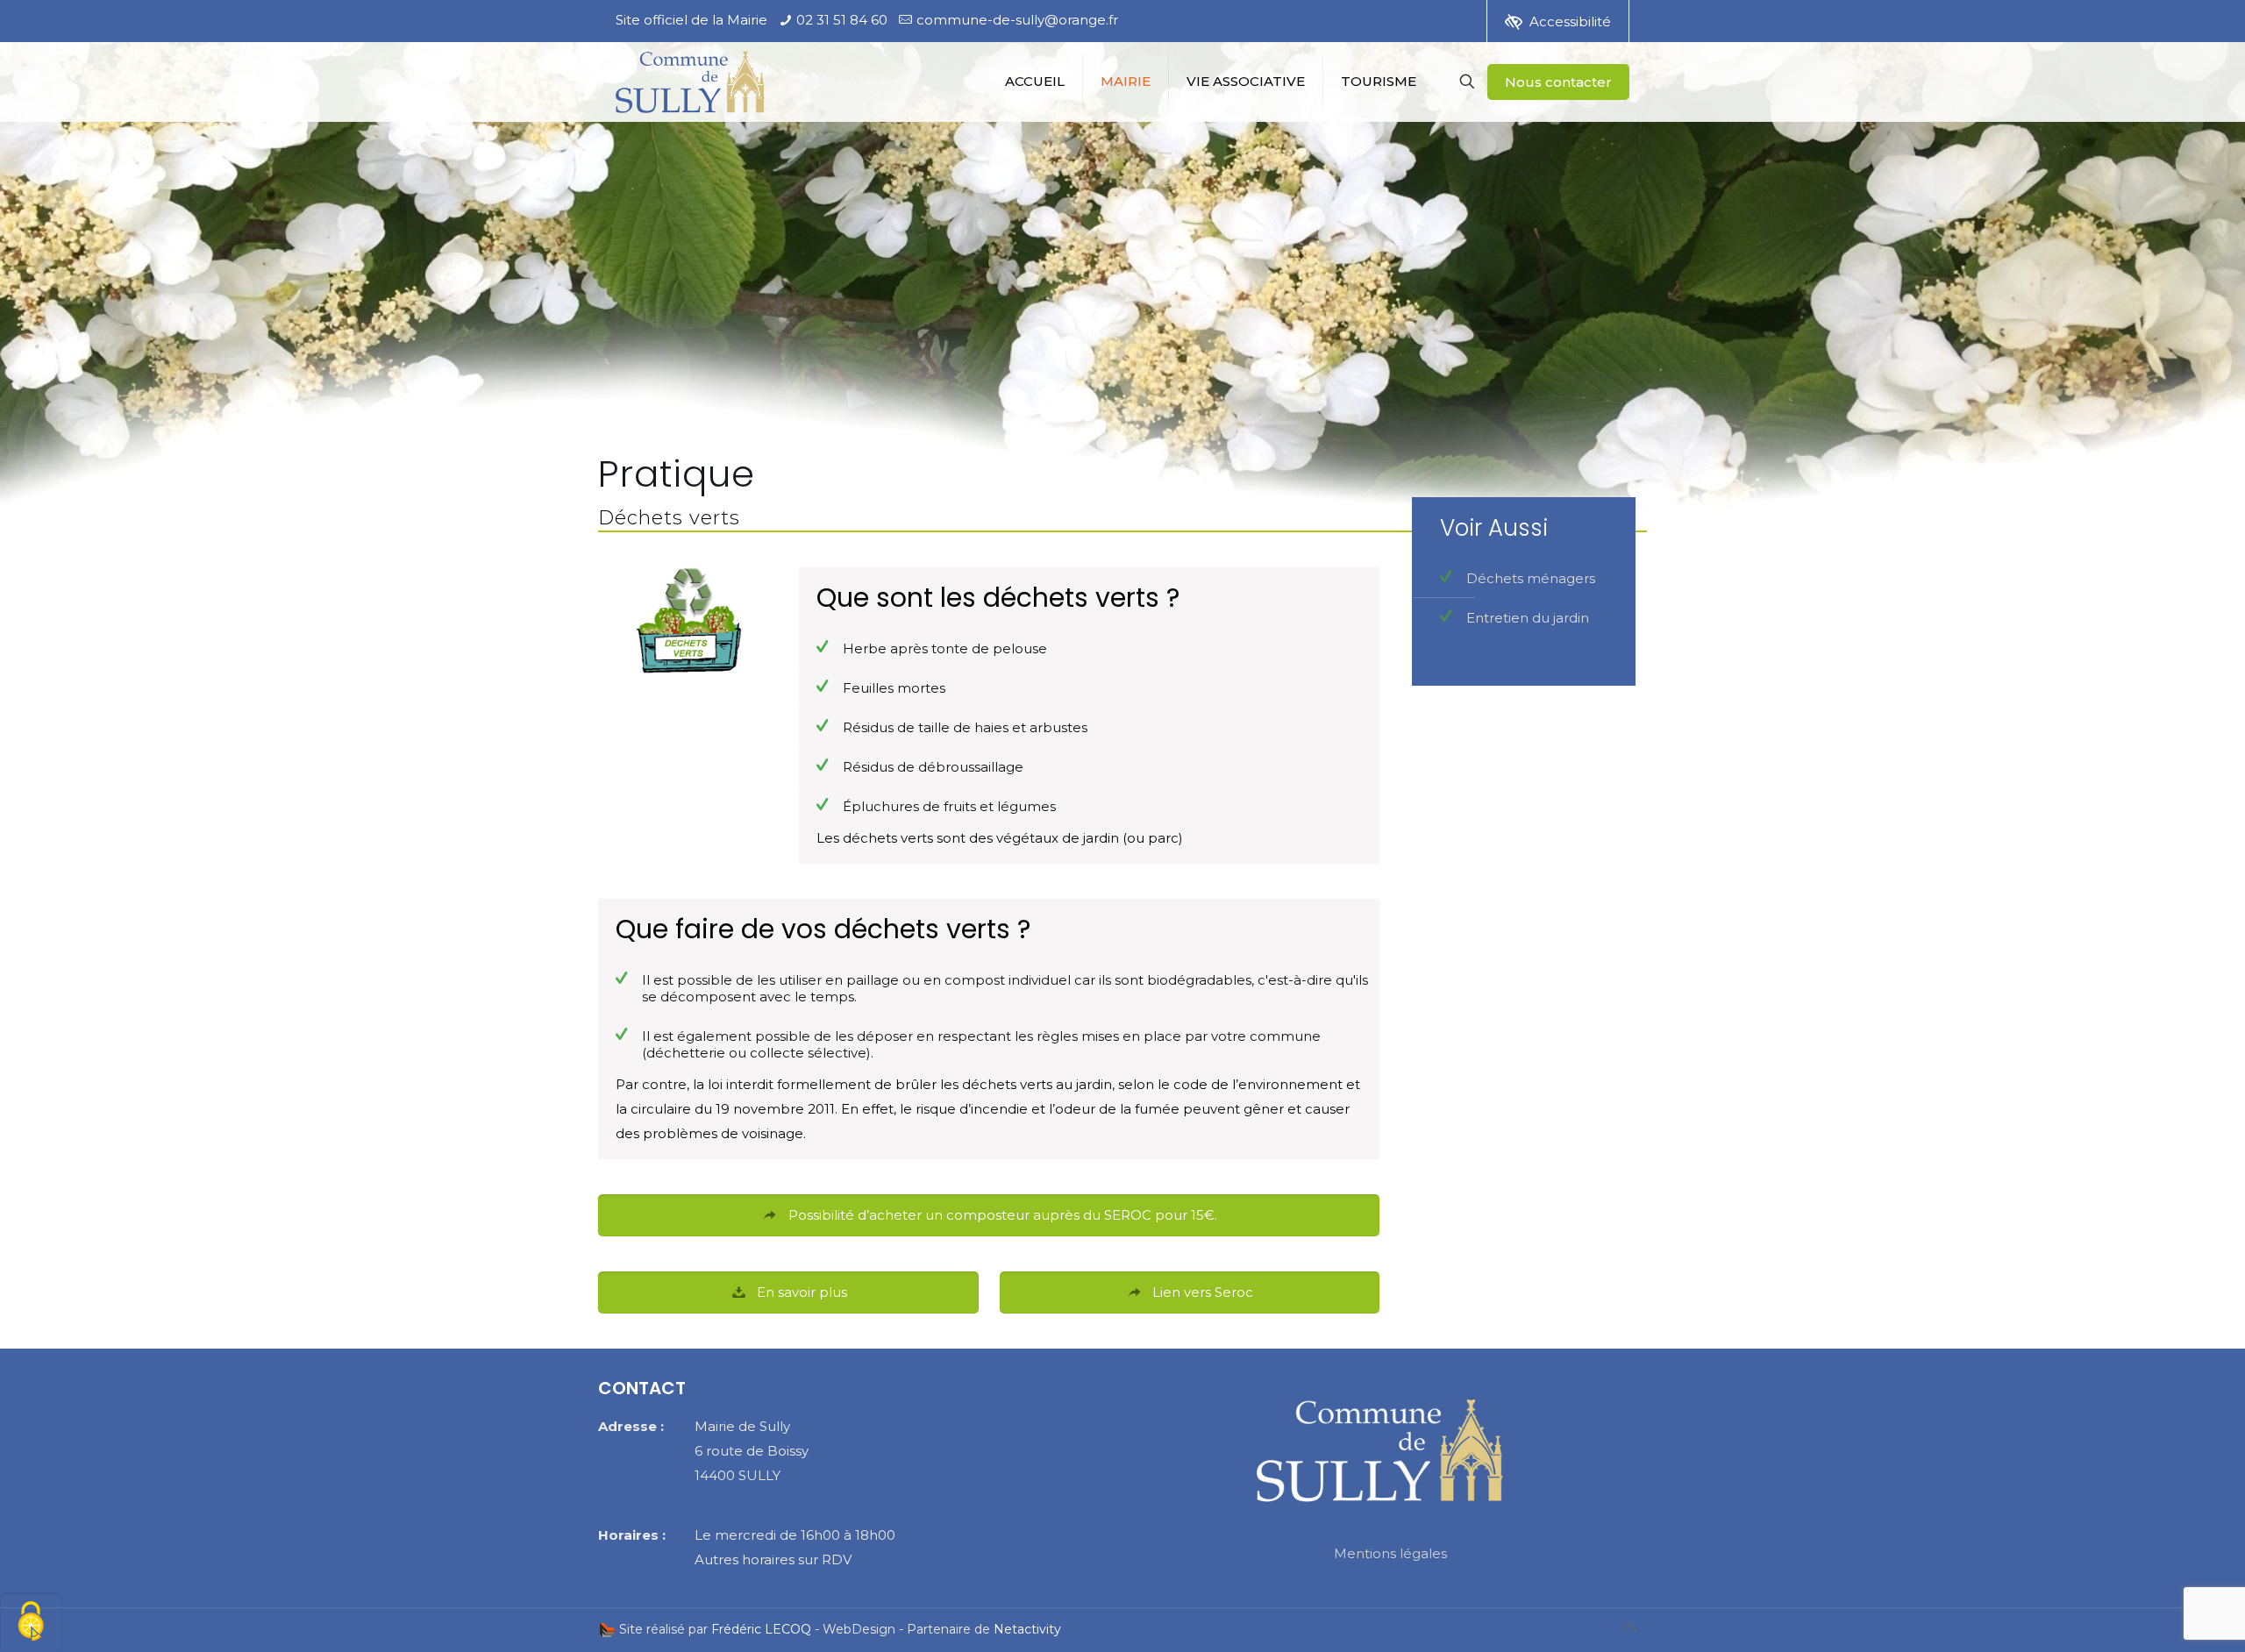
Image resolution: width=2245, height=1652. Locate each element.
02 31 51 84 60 (842, 20)
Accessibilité (1570, 21)
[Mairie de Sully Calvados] (690, 84)
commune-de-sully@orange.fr (1017, 20)
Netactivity (1027, 1629)
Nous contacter (1558, 82)
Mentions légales (1390, 1553)
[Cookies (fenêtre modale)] (31, 1622)
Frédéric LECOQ (761, 1629)
